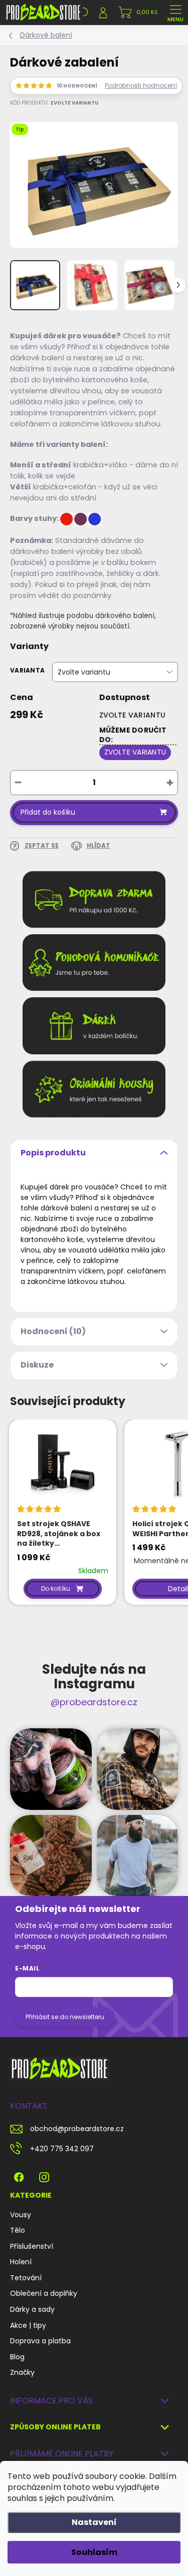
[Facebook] (19, 2175)
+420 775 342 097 (62, 2149)
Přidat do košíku (48, 812)
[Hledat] (83, 13)
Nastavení (94, 2522)
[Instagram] (44, 2175)
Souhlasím (94, 2552)
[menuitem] (21, 2215)
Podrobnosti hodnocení (141, 86)
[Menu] (175, 13)
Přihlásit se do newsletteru (65, 2017)
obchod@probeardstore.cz (77, 2129)
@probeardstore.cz (94, 1702)
